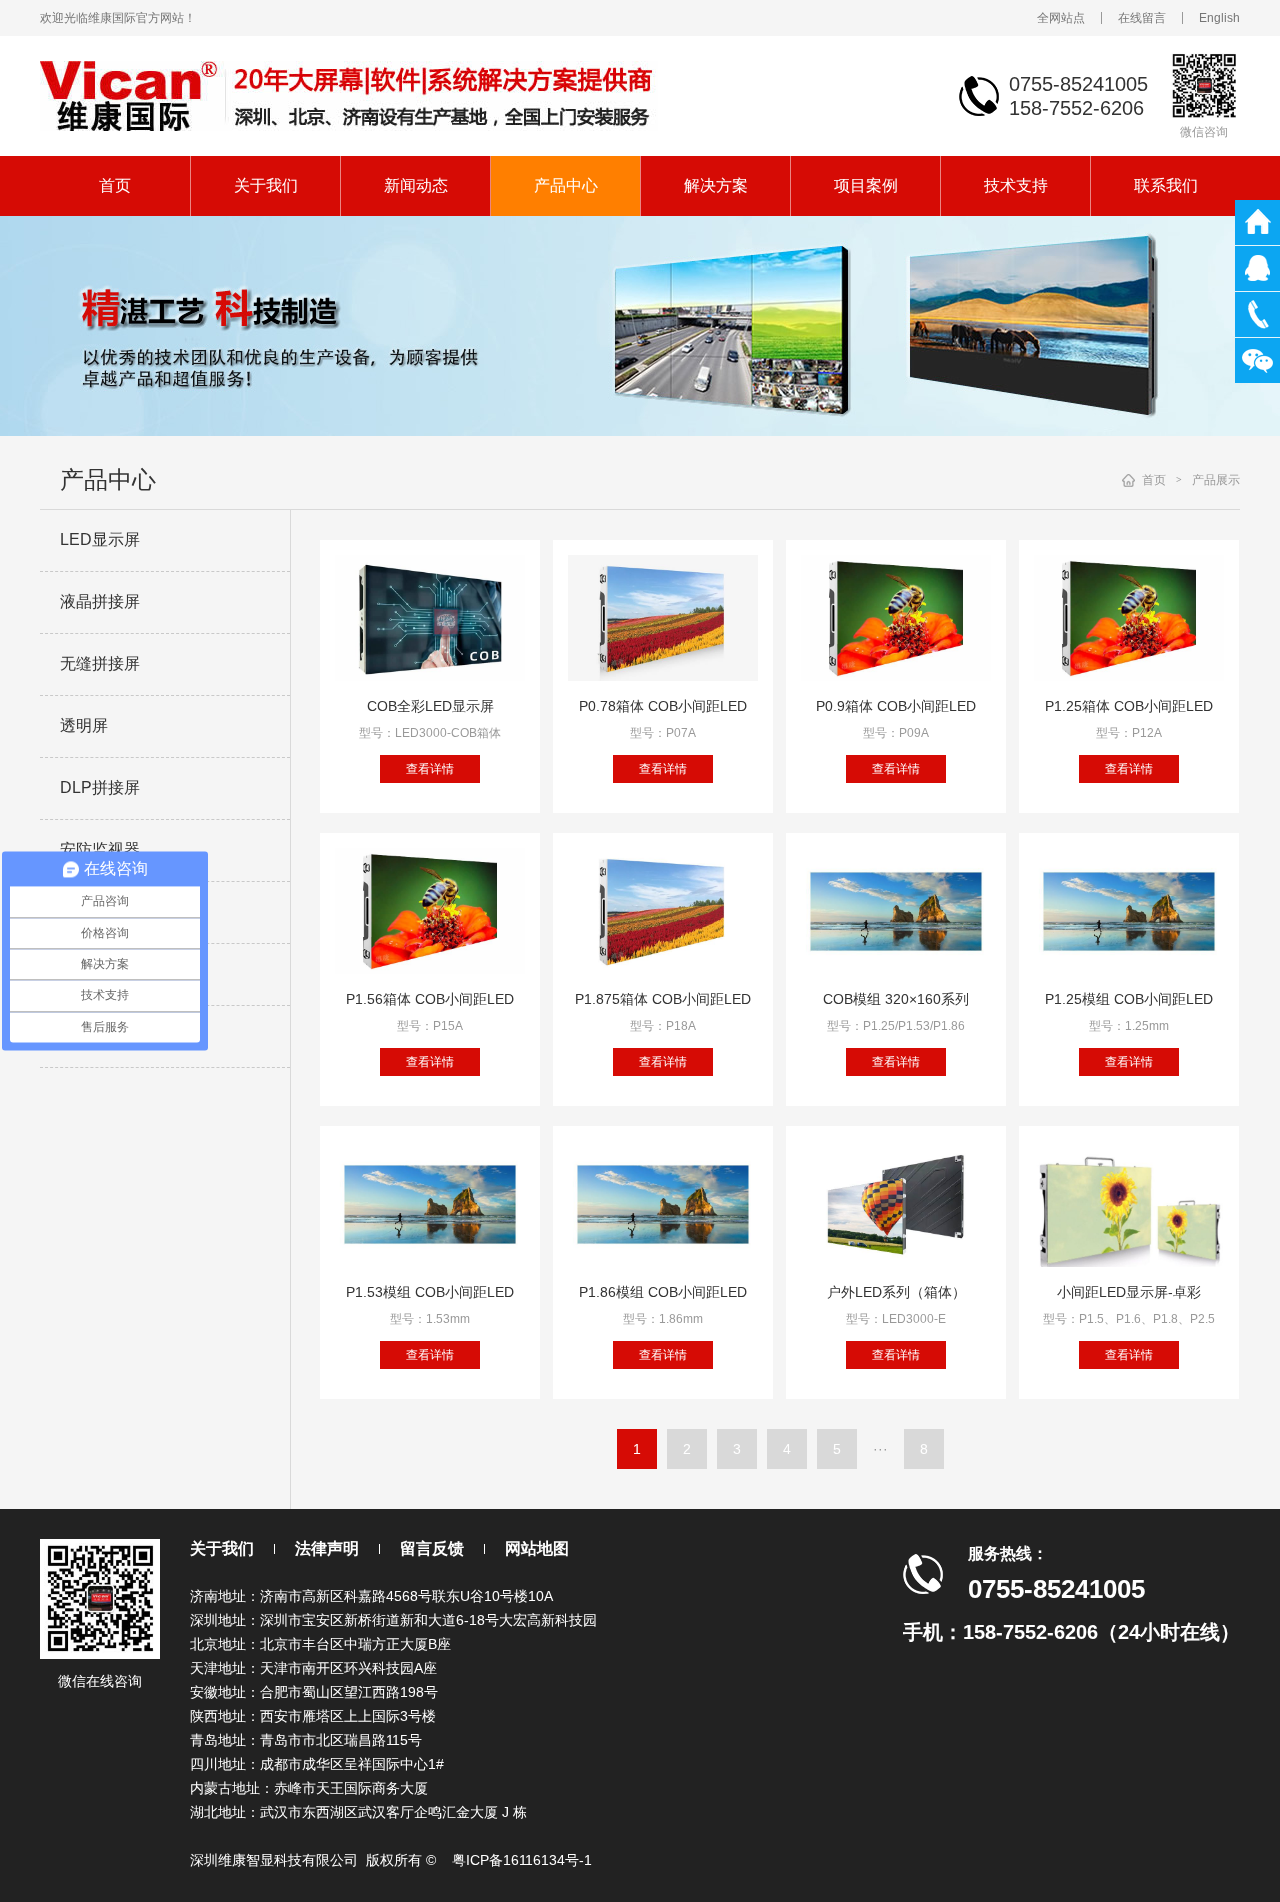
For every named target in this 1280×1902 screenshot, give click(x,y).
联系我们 (1166, 185)
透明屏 (84, 725)
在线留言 (1142, 18)
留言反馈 (432, 1548)
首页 (115, 185)
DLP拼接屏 (100, 787)
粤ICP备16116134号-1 (522, 1860)
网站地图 (537, 1548)
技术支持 (1016, 185)
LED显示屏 (100, 539)
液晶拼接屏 (100, 601)
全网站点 (1061, 18)
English (1219, 18)
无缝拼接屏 (100, 663)
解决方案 (716, 185)
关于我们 (266, 185)
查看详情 (430, 769)
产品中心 (566, 185)
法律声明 (327, 1548)
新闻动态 (416, 185)
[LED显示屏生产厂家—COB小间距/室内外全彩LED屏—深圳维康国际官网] (349, 94)
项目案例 (866, 185)
